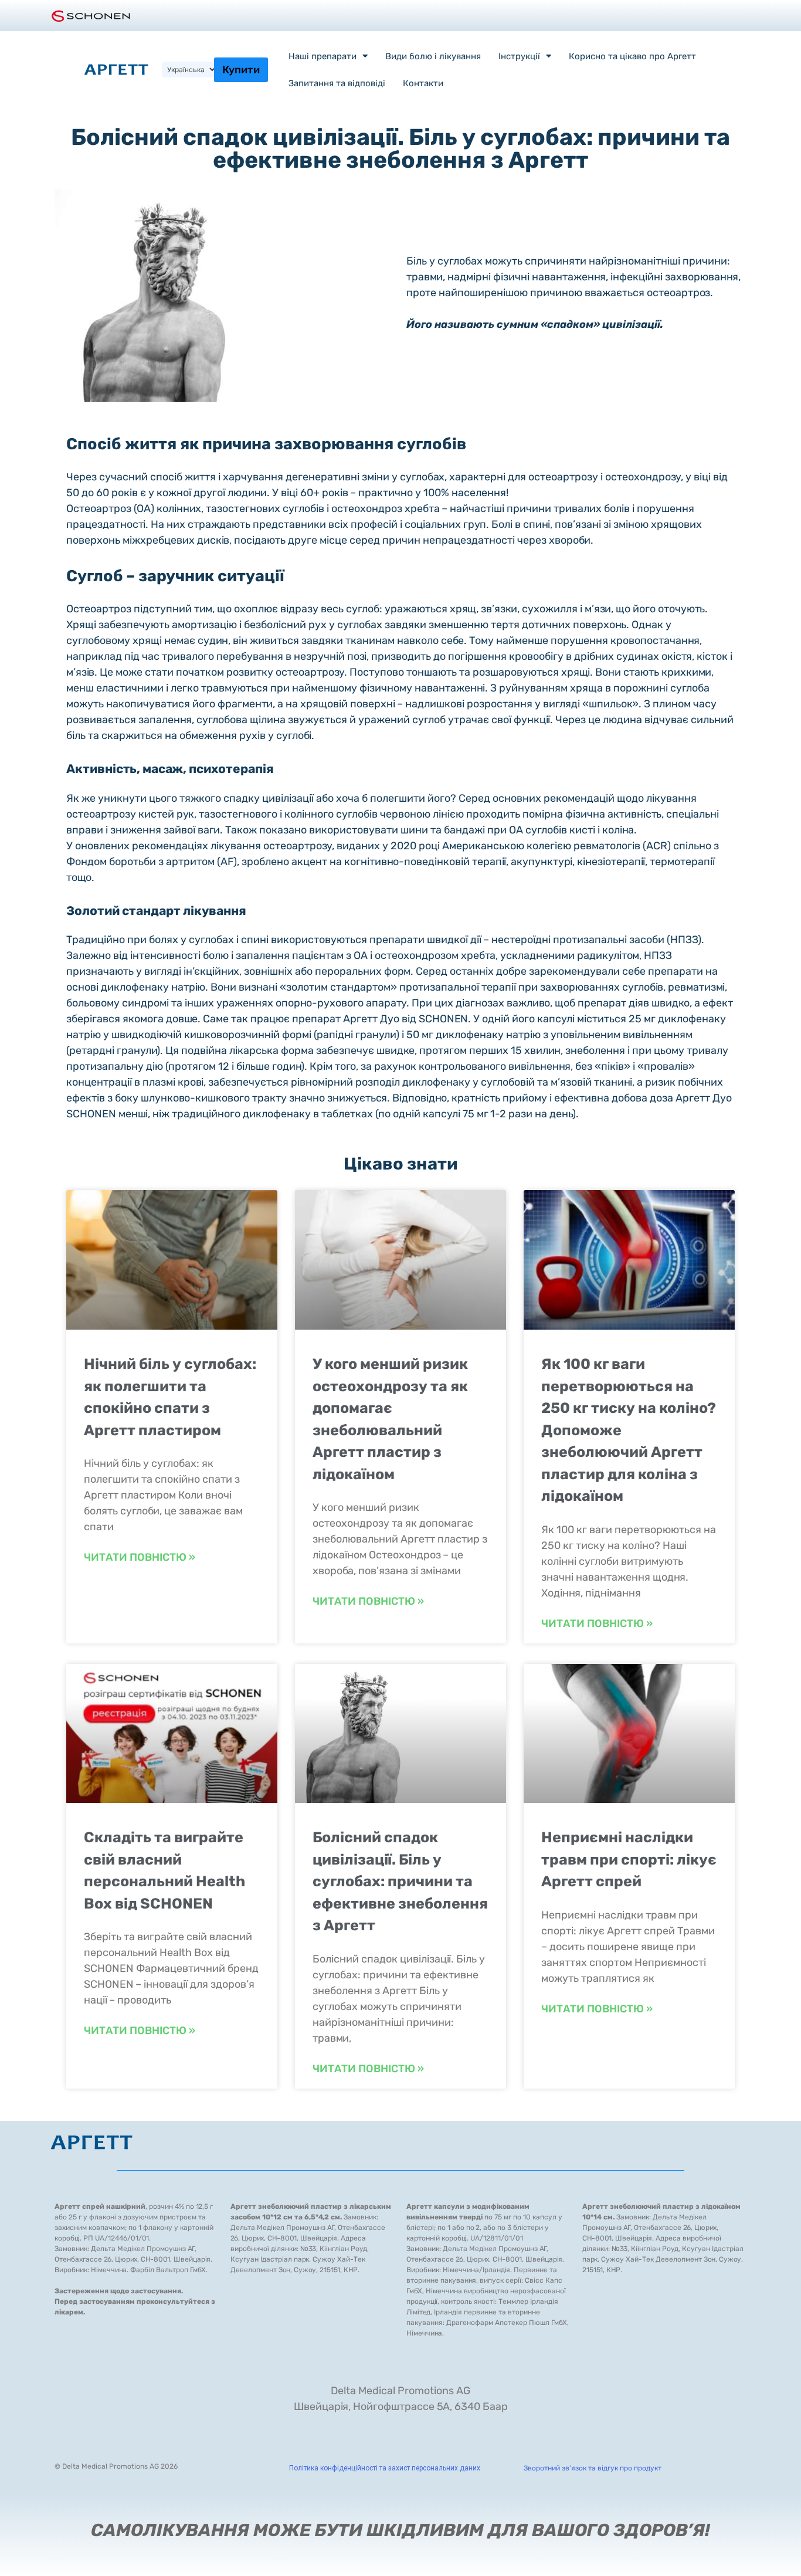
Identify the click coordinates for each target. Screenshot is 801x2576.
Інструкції (519, 56)
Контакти (423, 83)
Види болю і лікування (433, 56)
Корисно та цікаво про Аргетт (632, 56)
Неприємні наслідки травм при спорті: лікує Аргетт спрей (629, 1859)
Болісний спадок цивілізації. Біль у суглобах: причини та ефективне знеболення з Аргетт (400, 1881)
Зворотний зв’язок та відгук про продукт (593, 2468)
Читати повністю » (140, 1557)
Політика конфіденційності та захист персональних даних (385, 2468)
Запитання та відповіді (337, 83)
